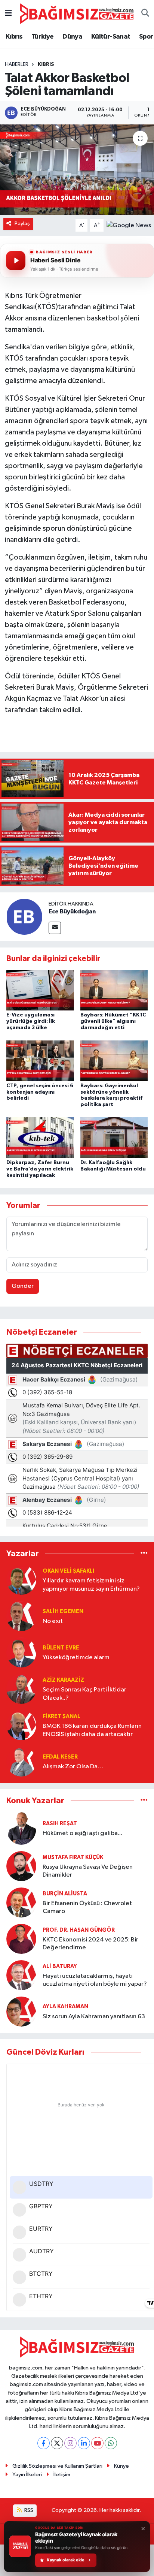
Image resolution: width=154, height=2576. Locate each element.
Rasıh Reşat (60, 1824)
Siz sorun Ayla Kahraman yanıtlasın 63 (94, 2017)
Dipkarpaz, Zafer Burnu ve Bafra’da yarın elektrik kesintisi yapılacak (40, 1169)
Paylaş (22, 224)
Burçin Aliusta (65, 1894)
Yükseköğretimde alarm (76, 1658)
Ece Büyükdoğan (72, 912)
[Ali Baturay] (21, 1975)
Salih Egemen (63, 1611)
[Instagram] (70, 2443)
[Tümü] (144, 1553)
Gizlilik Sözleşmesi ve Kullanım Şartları (57, 2466)
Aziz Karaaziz (63, 1680)
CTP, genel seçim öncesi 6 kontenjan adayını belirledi (40, 1092)
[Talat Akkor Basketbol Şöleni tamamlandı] (77, 170)
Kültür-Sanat (111, 37)
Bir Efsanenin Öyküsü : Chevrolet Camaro (87, 1907)
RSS (28, 2510)
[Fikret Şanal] (21, 1725)
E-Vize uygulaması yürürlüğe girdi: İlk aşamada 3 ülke (31, 1021)
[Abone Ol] (129, 225)
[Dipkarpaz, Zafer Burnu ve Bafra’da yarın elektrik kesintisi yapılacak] (40, 1138)
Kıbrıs (14, 37)
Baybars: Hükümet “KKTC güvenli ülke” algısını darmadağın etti (113, 1021)
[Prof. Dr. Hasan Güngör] (21, 1939)
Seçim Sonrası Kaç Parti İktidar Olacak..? (84, 1694)
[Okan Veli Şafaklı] (21, 1580)
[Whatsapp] (111, 2443)
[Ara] (145, 14)
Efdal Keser (60, 1757)
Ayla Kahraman (65, 2006)
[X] (57, 2443)
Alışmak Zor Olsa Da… (73, 1767)
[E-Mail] (55, 928)
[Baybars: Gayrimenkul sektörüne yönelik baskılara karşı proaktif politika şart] (114, 1060)
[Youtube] (97, 2443)
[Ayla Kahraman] (21, 2011)
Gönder (23, 1286)
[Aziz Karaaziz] (21, 1689)
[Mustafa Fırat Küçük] (21, 1866)
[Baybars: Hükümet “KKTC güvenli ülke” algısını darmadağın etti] (114, 990)
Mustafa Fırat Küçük (73, 1857)
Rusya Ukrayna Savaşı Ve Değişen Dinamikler (88, 1871)
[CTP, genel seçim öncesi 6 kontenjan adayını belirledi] (40, 1060)
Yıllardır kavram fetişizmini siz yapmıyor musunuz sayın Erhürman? (91, 1585)
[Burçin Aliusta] (21, 1902)
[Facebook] (44, 2443)
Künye (121, 2466)
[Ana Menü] (8, 14)
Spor (146, 37)
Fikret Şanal (61, 1716)
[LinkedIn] (84, 2443)
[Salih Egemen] (21, 1616)
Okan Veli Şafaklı (68, 1571)
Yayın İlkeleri (27, 2475)
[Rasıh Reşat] (21, 1828)
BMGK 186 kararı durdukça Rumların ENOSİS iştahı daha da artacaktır (92, 1730)
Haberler (17, 64)
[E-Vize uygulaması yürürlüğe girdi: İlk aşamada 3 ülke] (40, 990)
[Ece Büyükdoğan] (24, 917)
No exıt (53, 1621)
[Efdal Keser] (21, 1761)
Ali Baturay (60, 1966)
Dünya (72, 37)
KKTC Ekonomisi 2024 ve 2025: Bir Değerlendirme (90, 1944)
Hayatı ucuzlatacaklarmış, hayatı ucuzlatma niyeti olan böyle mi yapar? (95, 1980)
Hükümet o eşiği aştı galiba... (82, 1833)
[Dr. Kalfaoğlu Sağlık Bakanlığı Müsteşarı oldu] (114, 1138)
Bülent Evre (61, 1648)
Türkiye (43, 37)
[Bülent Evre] (21, 1652)
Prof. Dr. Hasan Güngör (79, 1930)
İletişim (62, 2475)
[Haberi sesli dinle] (16, 260)
